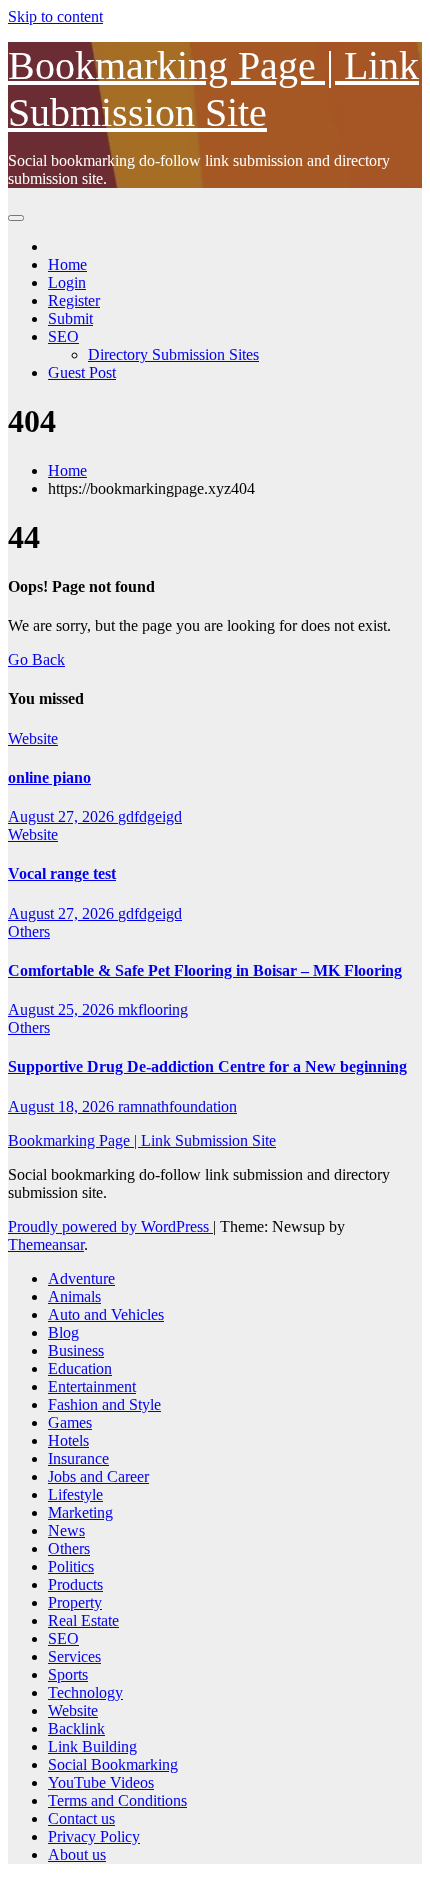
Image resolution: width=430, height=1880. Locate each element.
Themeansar (46, 1244)
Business (76, 1350)
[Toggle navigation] (16, 218)
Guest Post (82, 372)
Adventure (81, 1278)
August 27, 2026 (63, 816)
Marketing (80, 1512)
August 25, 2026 (63, 1009)
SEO (63, 336)
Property (75, 1602)
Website (33, 738)
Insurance (78, 1458)
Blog (63, 1332)
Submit (70, 318)
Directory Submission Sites (173, 354)
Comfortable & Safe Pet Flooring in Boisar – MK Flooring (205, 970)
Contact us (81, 1818)
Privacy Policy (94, 1836)
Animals (74, 1296)
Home (67, 264)
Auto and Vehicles (106, 1314)
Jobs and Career (98, 1476)
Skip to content (55, 16)
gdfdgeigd (150, 816)
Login (67, 282)
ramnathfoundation (177, 1106)
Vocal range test (62, 873)
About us (77, 1854)
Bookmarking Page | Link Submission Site (142, 1140)
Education (80, 1368)
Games (70, 1422)
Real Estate (83, 1620)
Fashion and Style (104, 1404)
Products (75, 1584)
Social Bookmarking (113, 1764)
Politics (71, 1566)
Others (29, 931)
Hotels (68, 1440)
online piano (49, 777)
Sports (68, 1674)
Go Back (36, 659)
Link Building (92, 1746)
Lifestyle (75, 1494)
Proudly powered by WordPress (110, 1226)
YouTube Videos (101, 1782)
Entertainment (92, 1386)
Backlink (76, 1728)
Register (74, 300)
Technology (85, 1692)
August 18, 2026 (63, 1106)
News (66, 1530)
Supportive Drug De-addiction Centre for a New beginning (207, 1066)
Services (74, 1656)
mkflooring (153, 1009)
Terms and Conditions (117, 1800)
